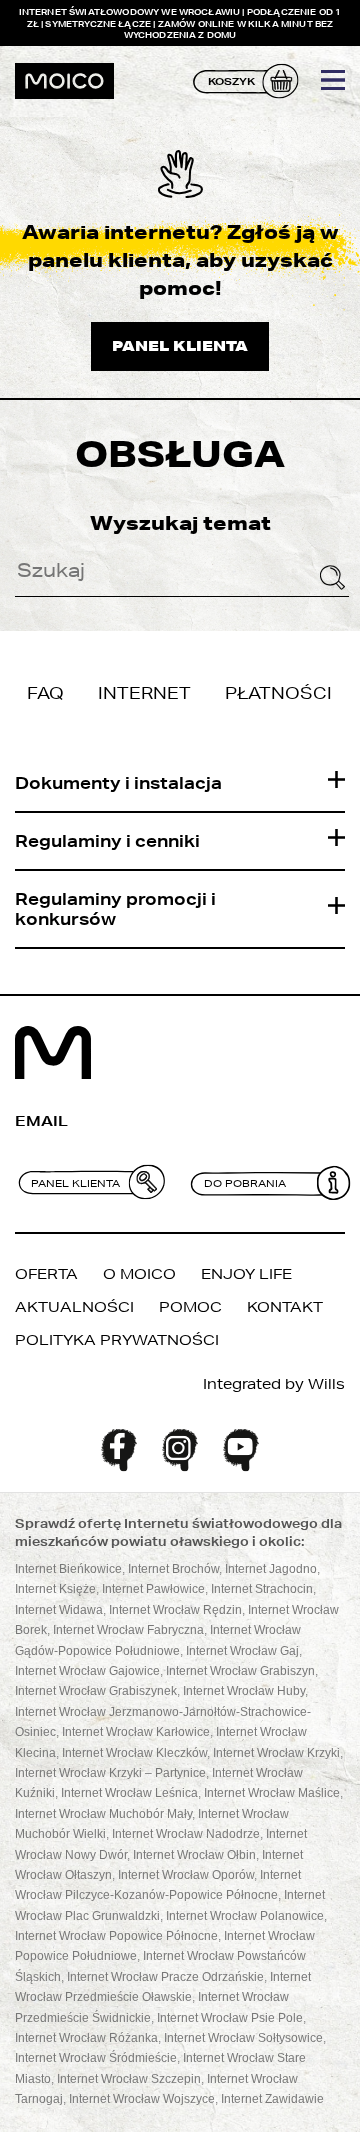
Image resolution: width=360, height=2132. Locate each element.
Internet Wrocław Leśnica (129, 1793)
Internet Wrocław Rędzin (175, 1610)
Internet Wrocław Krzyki (276, 1753)
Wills (326, 1384)
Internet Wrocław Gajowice (87, 1671)
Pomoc (190, 1307)
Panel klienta (180, 346)
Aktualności (74, 1307)
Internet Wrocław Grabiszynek (96, 1691)
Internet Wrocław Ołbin (194, 1855)
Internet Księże (55, 1589)
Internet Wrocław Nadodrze (186, 1834)
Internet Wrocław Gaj (242, 1651)
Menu (333, 80)
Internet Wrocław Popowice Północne (116, 1936)
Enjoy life (246, 1274)
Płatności (278, 692)
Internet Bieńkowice (68, 1569)
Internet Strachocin (262, 1589)
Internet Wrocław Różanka (86, 2038)
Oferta (46, 1274)
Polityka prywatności (117, 1340)
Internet (144, 692)
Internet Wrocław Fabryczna (128, 1630)
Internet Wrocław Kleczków (134, 1753)
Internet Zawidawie (272, 2099)
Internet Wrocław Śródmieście (96, 2058)
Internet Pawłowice (153, 1589)
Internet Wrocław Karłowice (136, 1732)
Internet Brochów (173, 1569)
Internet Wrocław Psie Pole (230, 2018)
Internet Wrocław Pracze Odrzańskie (165, 1977)
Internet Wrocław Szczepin (129, 2079)
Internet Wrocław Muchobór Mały (103, 1814)
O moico (139, 1274)
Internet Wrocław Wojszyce (142, 2099)
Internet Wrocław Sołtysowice (243, 2038)
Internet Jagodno (271, 1569)
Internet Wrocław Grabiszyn (240, 1671)
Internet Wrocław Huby (244, 1691)
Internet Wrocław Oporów (186, 1875)
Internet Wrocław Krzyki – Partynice (110, 1773)
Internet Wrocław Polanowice (245, 1916)
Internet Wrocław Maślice (272, 1793)
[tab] (180, 784)
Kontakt (285, 1307)
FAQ (45, 692)
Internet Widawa (59, 1610)
